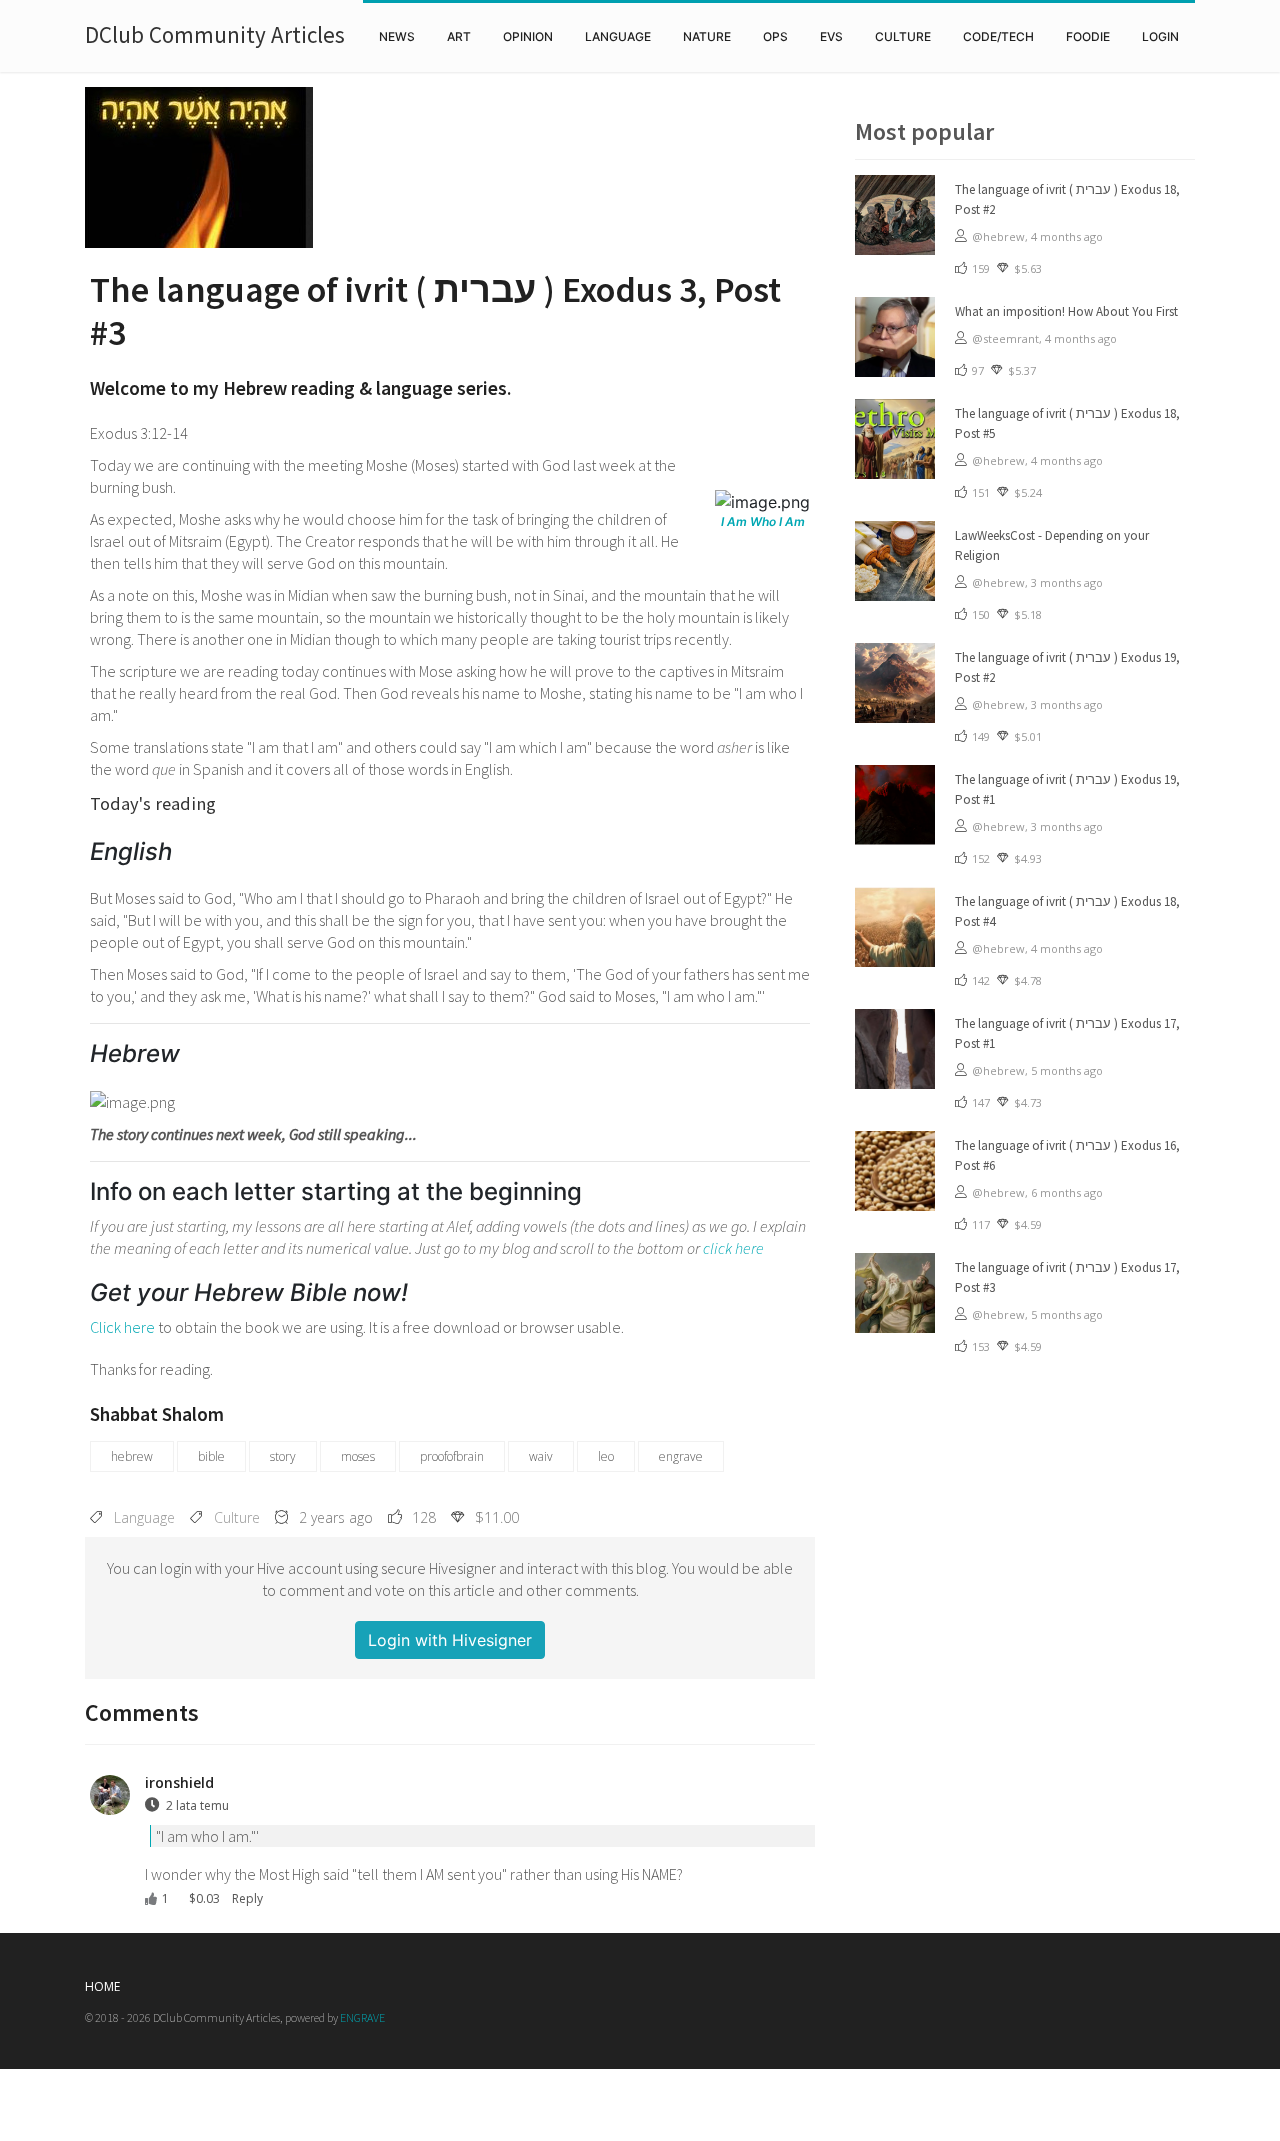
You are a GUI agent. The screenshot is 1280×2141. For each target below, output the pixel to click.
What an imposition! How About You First (1066, 311)
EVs (831, 36)
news (397, 36)
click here (733, 1248)
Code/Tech (998, 36)
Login (1160, 36)
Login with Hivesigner (450, 1640)
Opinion (528, 36)
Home (102, 1986)
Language (618, 36)
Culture (903, 36)
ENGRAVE (362, 2017)
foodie (1088, 36)
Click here (122, 1327)
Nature (707, 36)
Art (459, 36)
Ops (775, 36)
